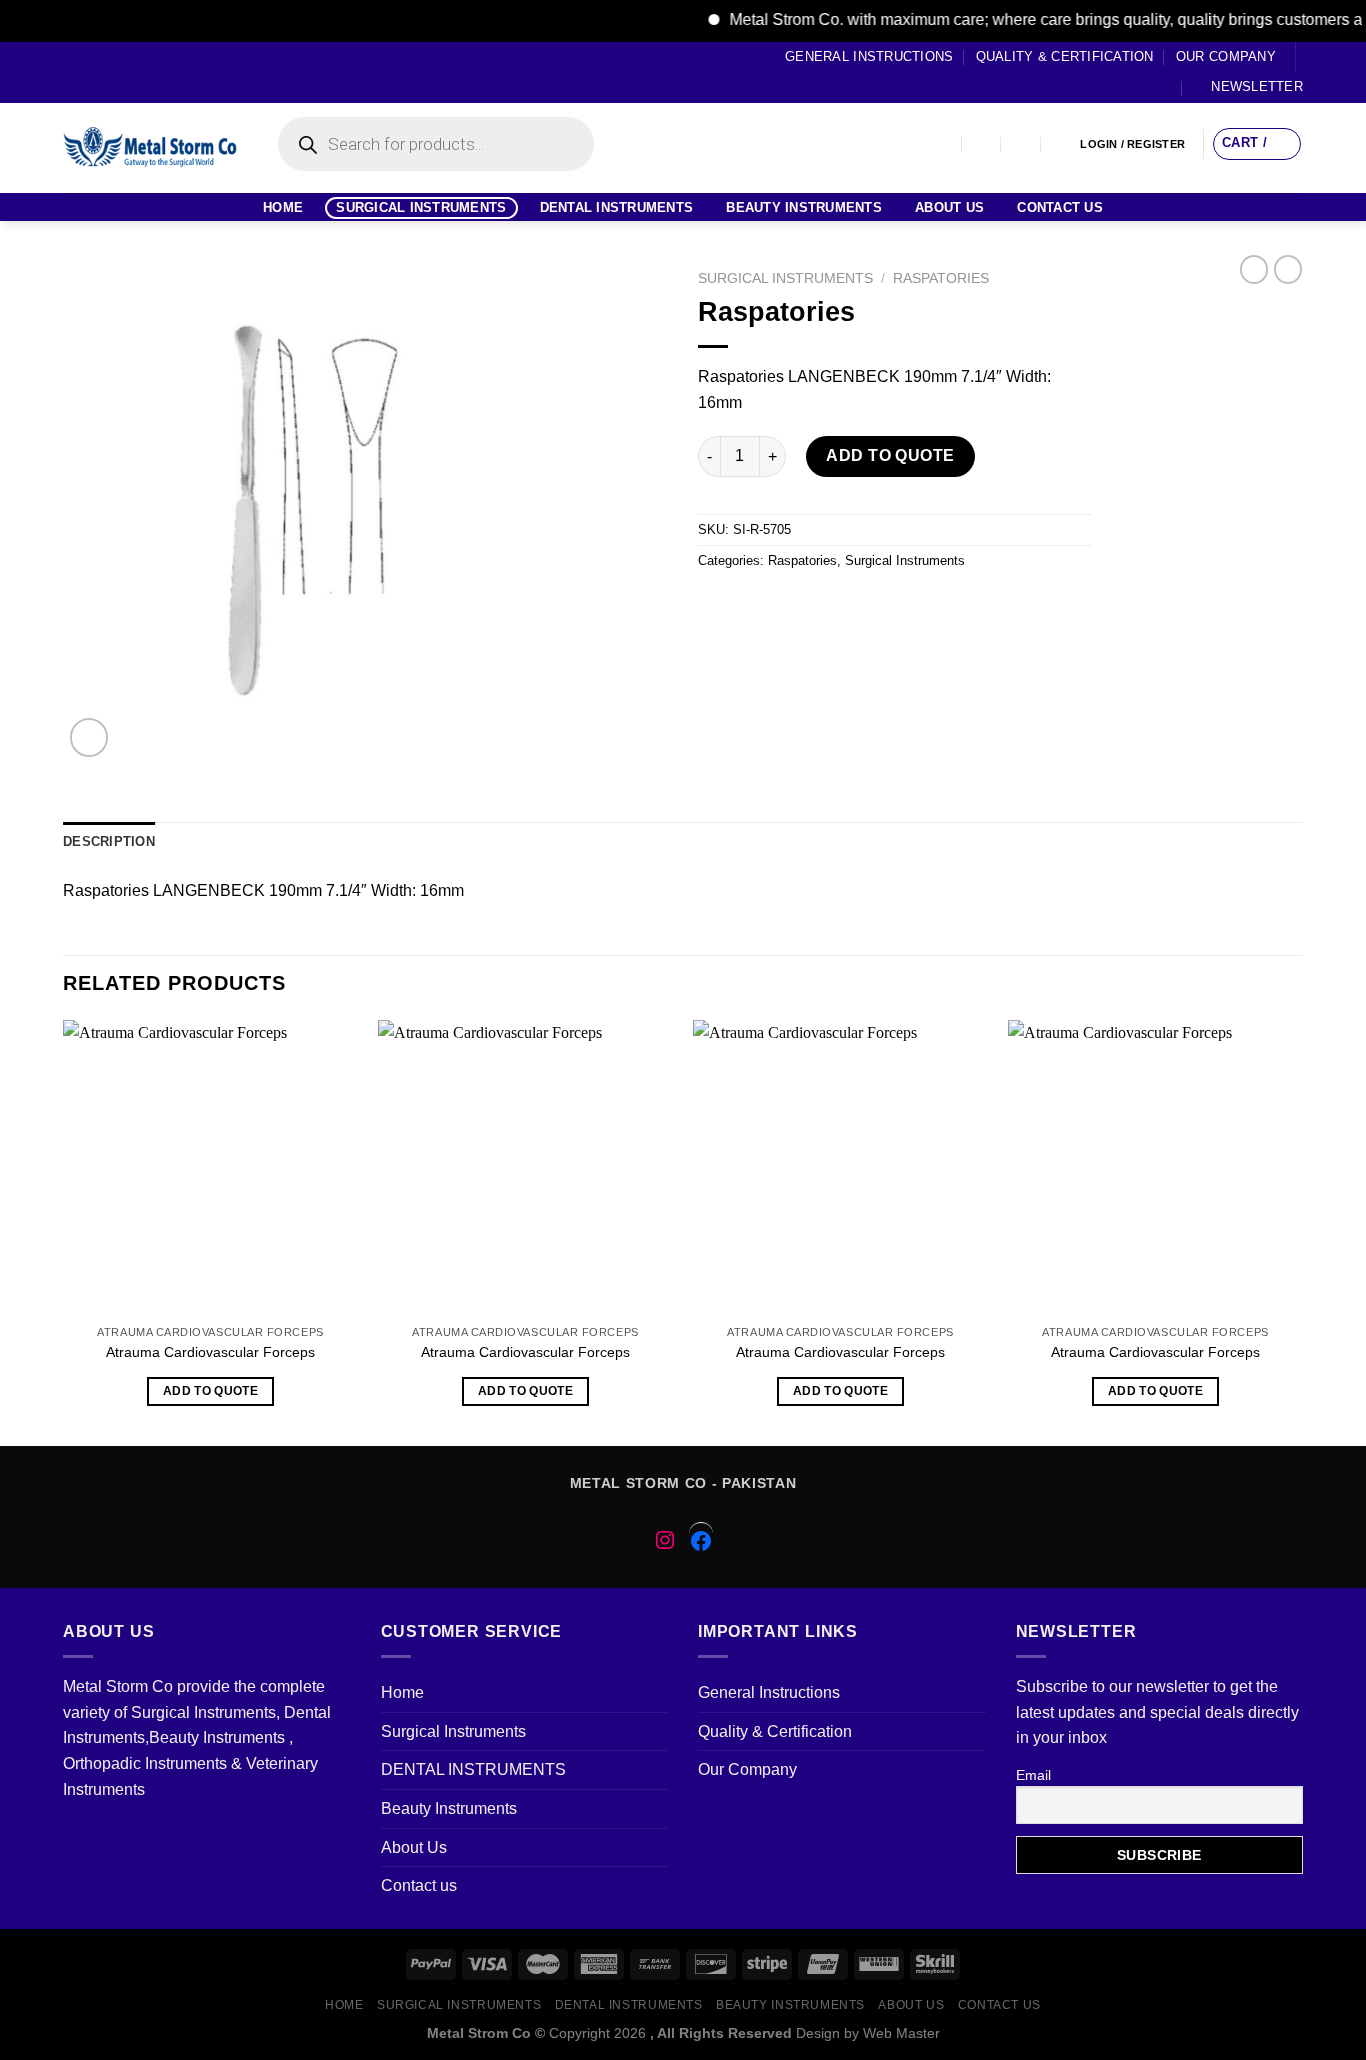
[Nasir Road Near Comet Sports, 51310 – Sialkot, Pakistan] (942, 144)
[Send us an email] (130, 72)
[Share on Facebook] (716, 605)
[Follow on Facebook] (73, 72)
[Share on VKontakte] (860, 605)
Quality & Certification (1065, 56)
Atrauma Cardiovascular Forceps (210, 1352)
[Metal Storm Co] (150, 148)
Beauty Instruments (804, 207)
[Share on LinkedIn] (896, 605)
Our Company (1226, 56)
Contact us (1060, 207)
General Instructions (869, 56)
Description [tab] (109, 841)
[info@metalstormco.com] (982, 144)
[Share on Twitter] (752, 605)
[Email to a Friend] (788, 605)
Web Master (901, 2033)
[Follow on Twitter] (111, 72)
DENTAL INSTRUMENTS (617, 207)
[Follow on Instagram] (92, 72)
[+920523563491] (1061, 144)
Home (283, 207)
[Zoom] (89, 737)
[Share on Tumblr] (932, 605)
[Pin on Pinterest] (824, 605)
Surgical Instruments (421, 207)
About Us (949, 207)
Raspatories (941, 278)
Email (1033, 1775)
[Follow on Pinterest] (149, 72)
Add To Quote (890, 455)
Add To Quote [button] (210, 1391)
